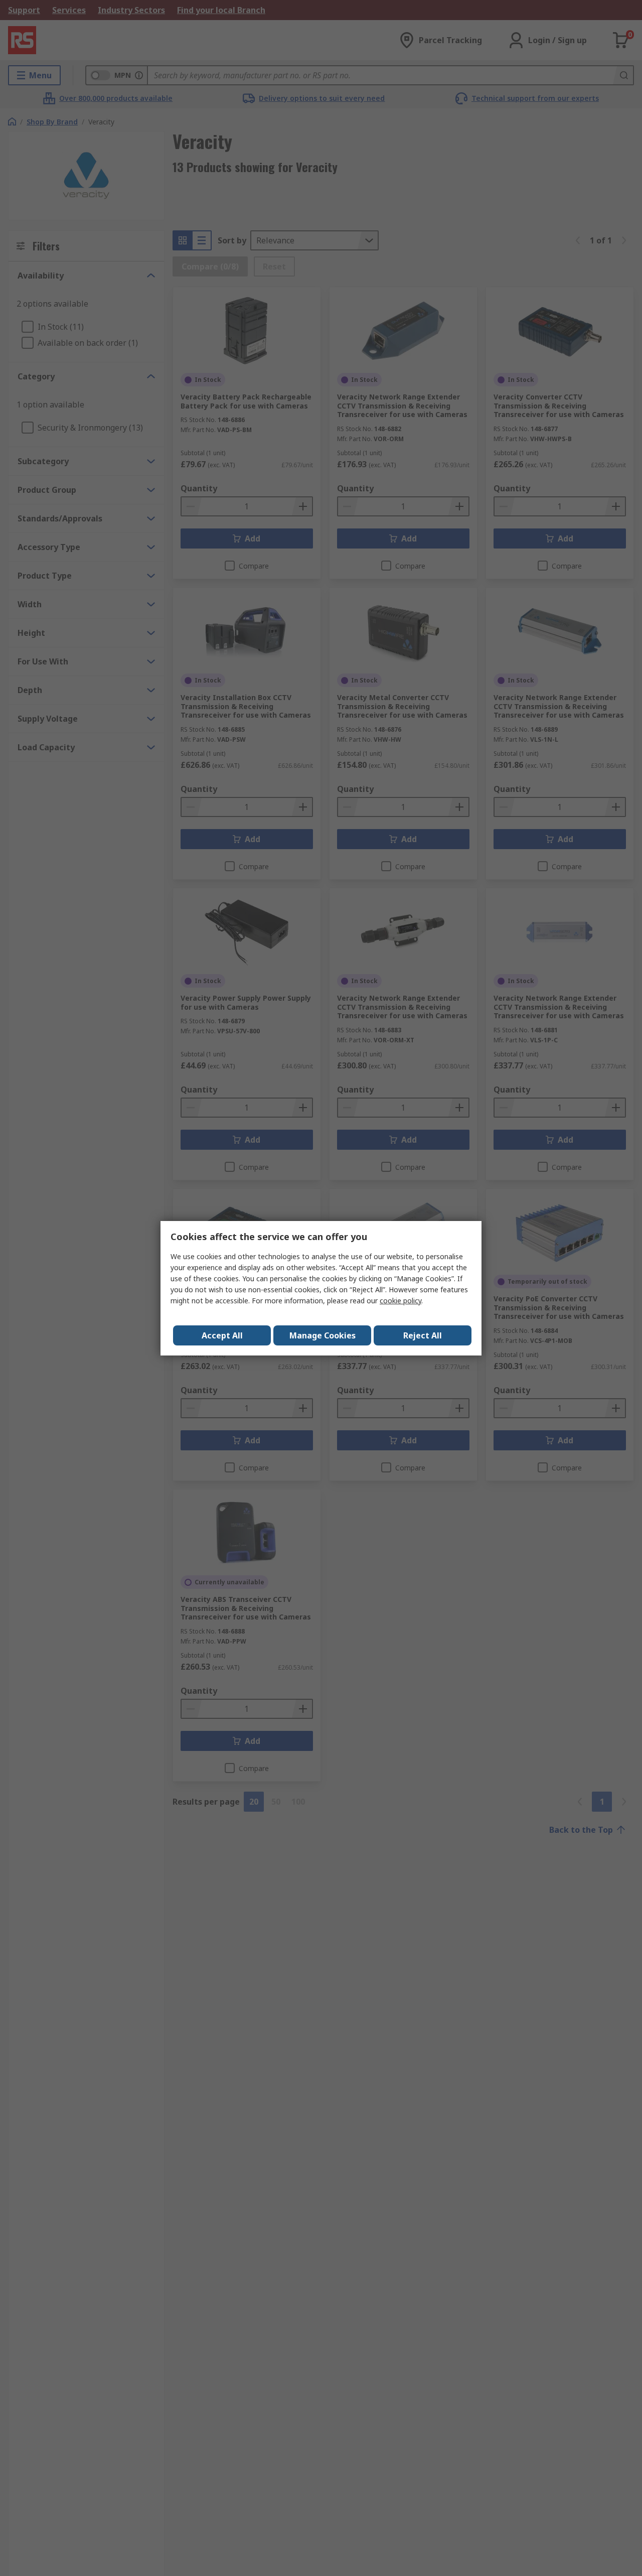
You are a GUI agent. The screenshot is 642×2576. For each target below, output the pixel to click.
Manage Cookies (323, 1335)
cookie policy (400, 1301)
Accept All (222, 1335)
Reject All (423, 1335)
